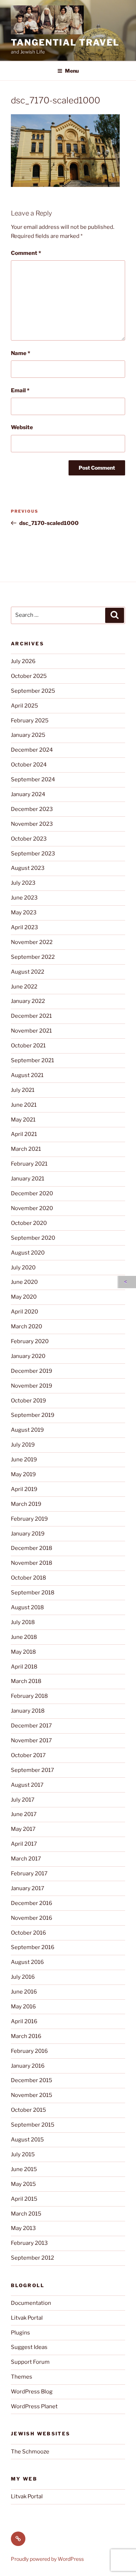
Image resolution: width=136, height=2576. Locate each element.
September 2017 (32, 1770)
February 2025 (30, 721)
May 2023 (24, 913)
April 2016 (24, 2021)
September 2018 (33, 1593)
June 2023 (24, 898)
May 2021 (23, 1120)
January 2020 (28, 1356)
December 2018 (32, 1548)
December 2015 (32, 2080)
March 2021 (26, 1149)
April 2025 (24, 706)
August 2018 (27, 1607)
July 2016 (23, 1977)
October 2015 (28, 2110)
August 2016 (27, 1962)
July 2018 (23, 1622)
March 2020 (26, 1327)
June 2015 (24, 2169)
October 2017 (28, 1755)
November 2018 (32, 1563)
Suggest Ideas (29, 2347)
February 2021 (29, 1164)
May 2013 (23, 2228)
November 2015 (32, 2095)
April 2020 (24, 1312)
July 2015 (23, 2154)
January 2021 (28, 1179)
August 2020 (28, 1253)
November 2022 (32, 942)
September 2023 (33, 854)
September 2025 (33, 691)
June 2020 (24, 1282)
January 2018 (28, 1711)
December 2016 (32, 1903)
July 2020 (23, 1268)
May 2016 (23, 2007)
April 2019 (24, 1489)
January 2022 (28, 1001)
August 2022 (28, 972)
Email (20, 390)
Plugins (20, 2333)
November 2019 (32, 1386)
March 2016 (26, 2036)
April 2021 (24, 1134)
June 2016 (24, 1992)
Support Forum (30, 2362)
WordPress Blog (32, 2392)
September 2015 (33, 2125)
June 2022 (24, 987)
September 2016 (33, 1947)
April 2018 (24, 1667)
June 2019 (24, 1460)
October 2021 (28, 1046)
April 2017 (24, 1844)
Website (22, 427)
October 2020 (29, 1223)
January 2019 (28, 1534)
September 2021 (32, 1060)
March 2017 (26, 1859)
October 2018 (28, 1578)
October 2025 (29, 676)
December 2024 (32, 750)
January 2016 (28, 2066)
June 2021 (24, 1105)
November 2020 (32, 1208)
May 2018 (23, 1652)
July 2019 (23, 1445)
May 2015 (23, 2184)
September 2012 (32, 2258)
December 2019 (32, 1371)
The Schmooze (30, 2452)
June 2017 (24, 1814)
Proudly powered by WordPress (47, 2559)
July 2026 (23, 661)
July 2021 (23, 1090)
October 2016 (28, 1933)
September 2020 (33, 1238)
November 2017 (31, 1740)
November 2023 (32, 824)
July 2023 (23, 883)
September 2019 (33, 1415)
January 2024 (28, 794)
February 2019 (29, 1519)
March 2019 (26, 1504)
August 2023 (28, 868)
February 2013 (29, 2243)
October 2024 (29, 765)
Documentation (31, 2303)
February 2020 (30, 1341)
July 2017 (23, 1800)
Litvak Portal (27, 2318)
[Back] (127, 1282)
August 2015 (27, 2140)
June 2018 (24, 1637)
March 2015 (26, 2214)
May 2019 (23, 1474)
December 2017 (31, 1726)
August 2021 (27, 1075)
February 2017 (29, 1874)
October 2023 (29, 839)
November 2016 (32, 1918)
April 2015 (24, 2199)
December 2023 (32, 809)
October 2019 (28, 1401)
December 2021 (31, 1016)
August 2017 (27, 1785)
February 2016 (29, 2051)
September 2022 (33, 957)
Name (20, 353)
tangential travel (65, 42)
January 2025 (28, 735)
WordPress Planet (34, 2406)
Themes (22, 2377)
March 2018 (26, 1681)
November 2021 (31, 1031)
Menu (72, 71)
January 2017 (28, 1888)
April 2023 (24, 927)
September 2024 (33, 779)
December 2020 (32, 1193)
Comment (26, 253)
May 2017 (23, 1829)
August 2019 (27, 1430)
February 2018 (29, 1696)
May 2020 (24, 1297)
